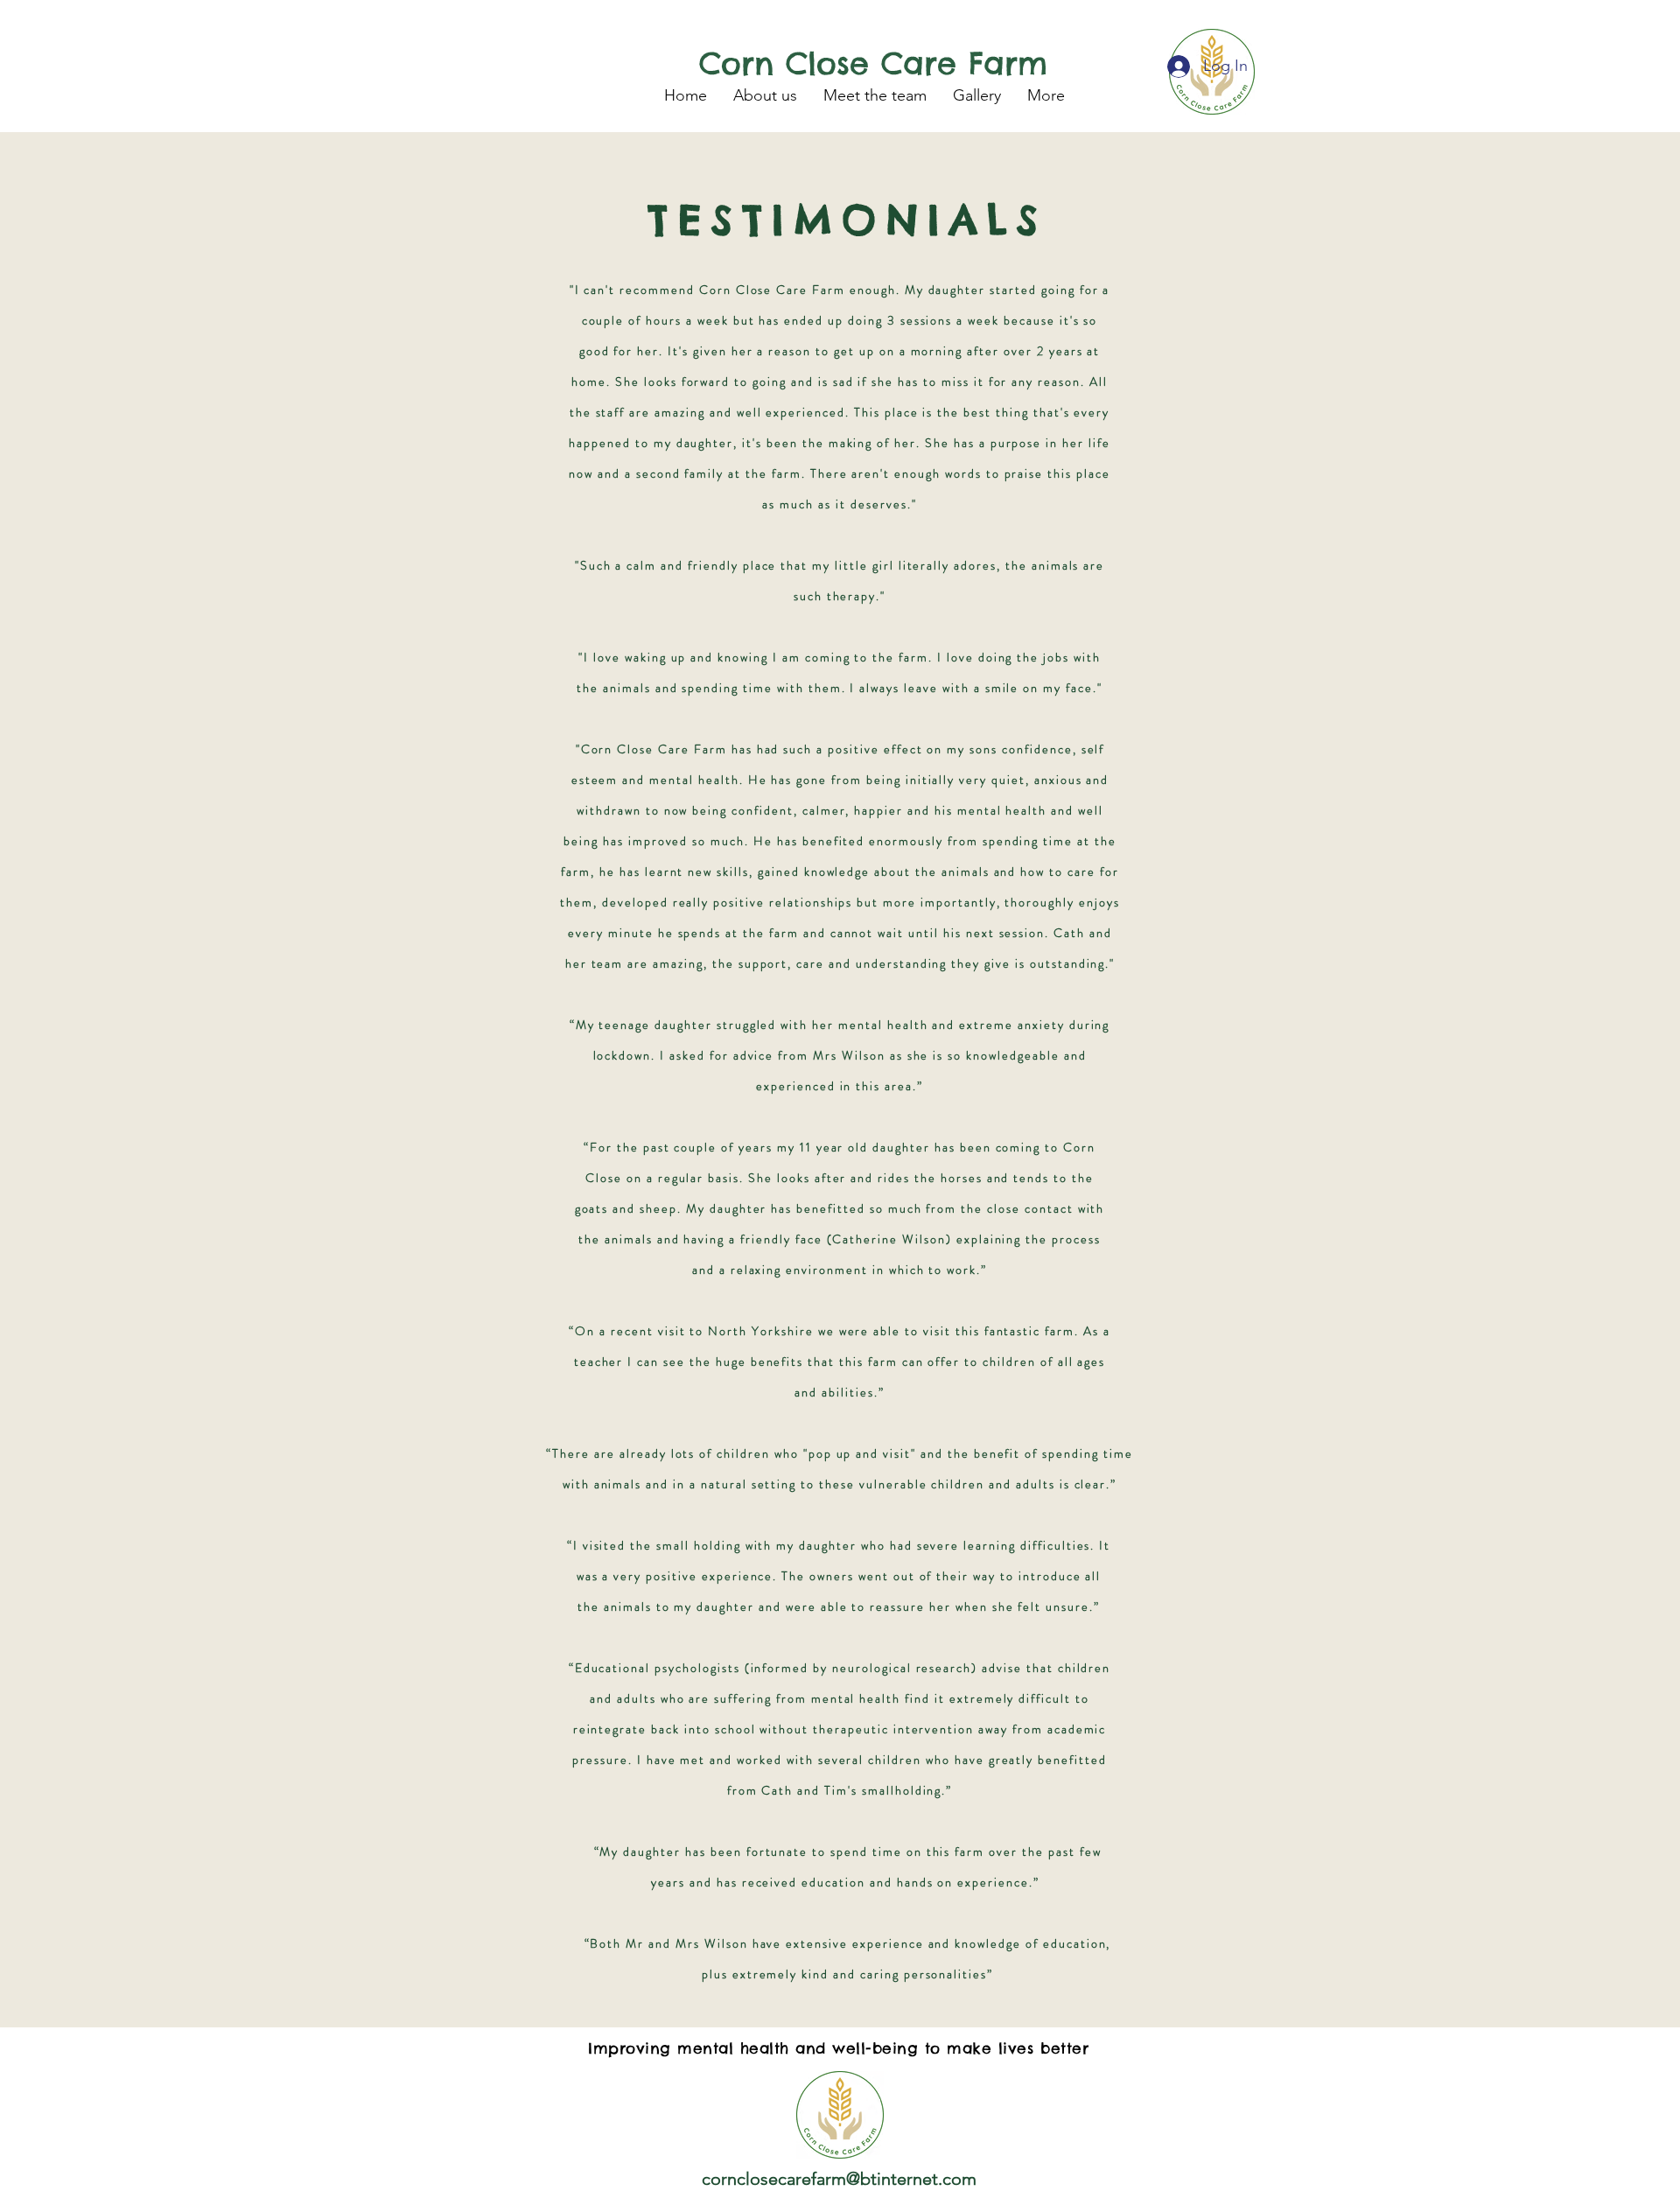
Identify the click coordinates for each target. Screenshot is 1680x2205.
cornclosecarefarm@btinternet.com (839, 2179)
